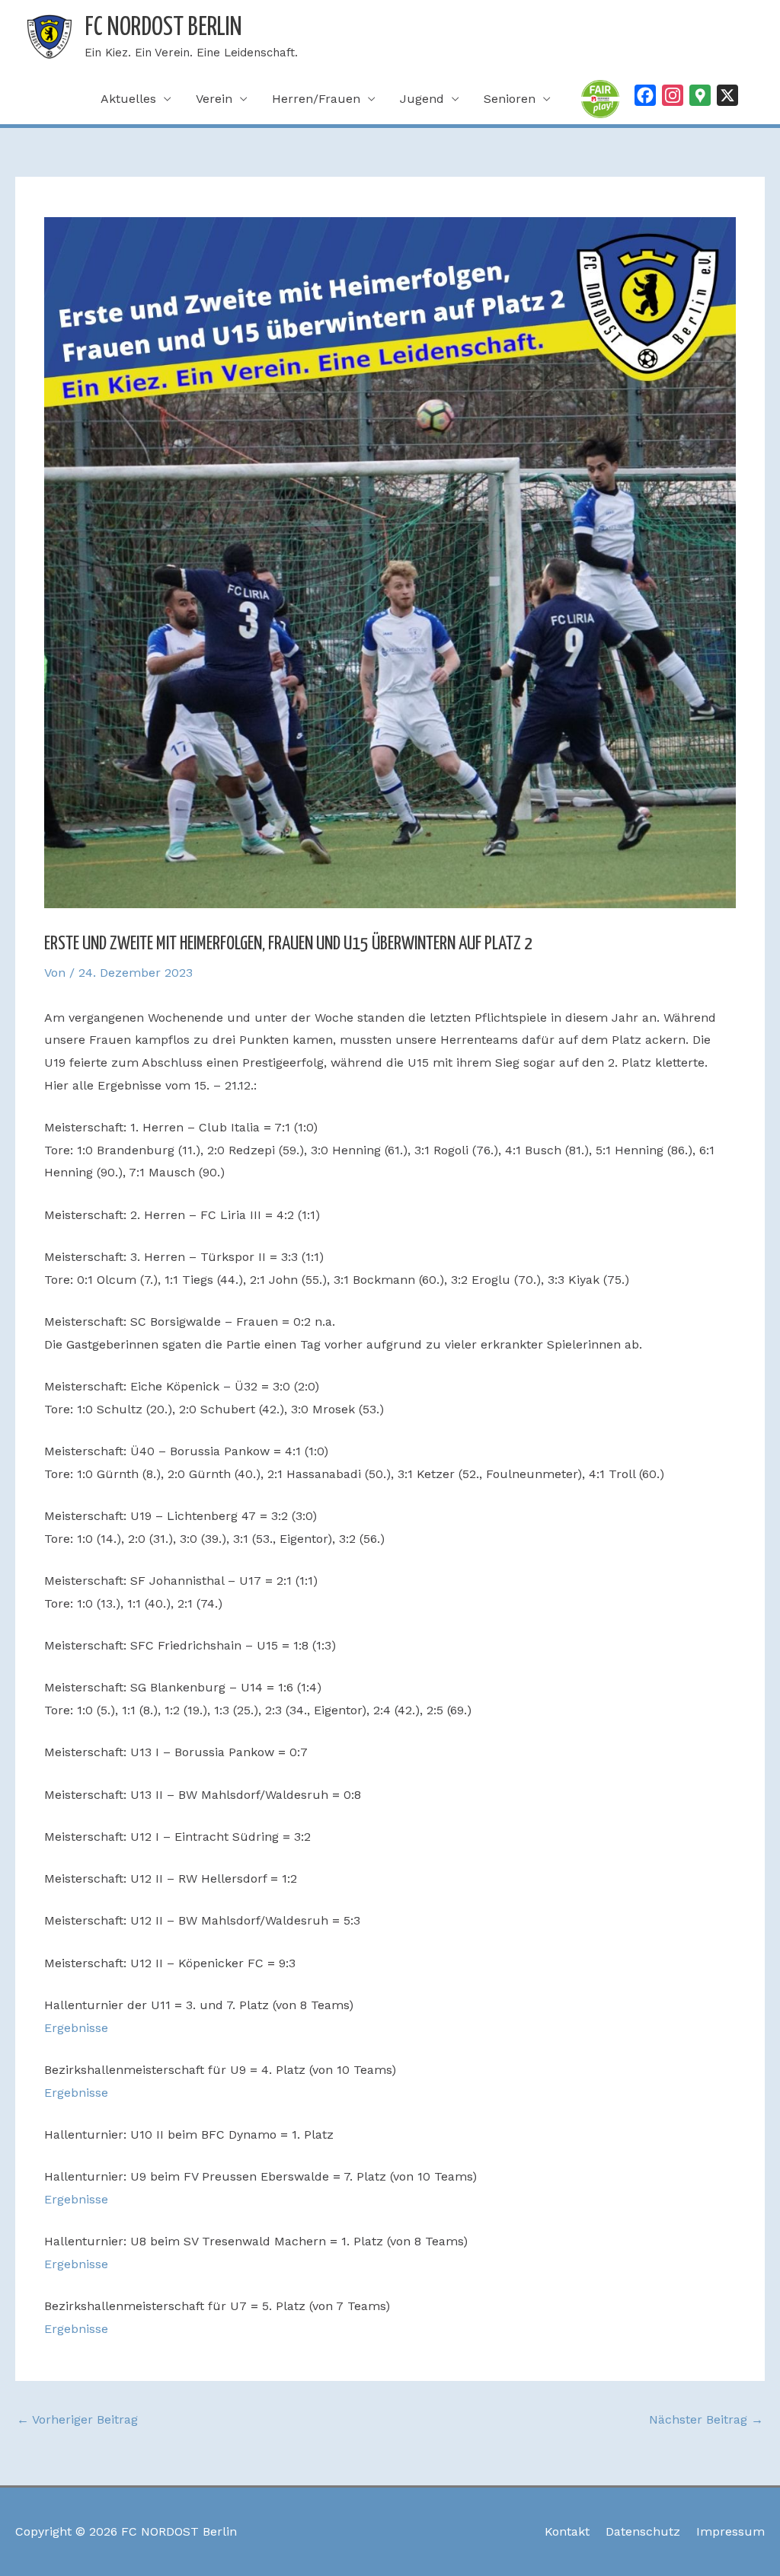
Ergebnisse (76, 2028)
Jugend (422, 99)
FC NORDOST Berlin (163, 28)
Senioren (510, 99)
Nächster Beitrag (706, 2419)
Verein (214, 99)
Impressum (730, 2531)
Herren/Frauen (316, 99)
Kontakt (567, 2531)
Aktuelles (128, 99)
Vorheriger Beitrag (77, 2419)
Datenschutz (643, 2531)
